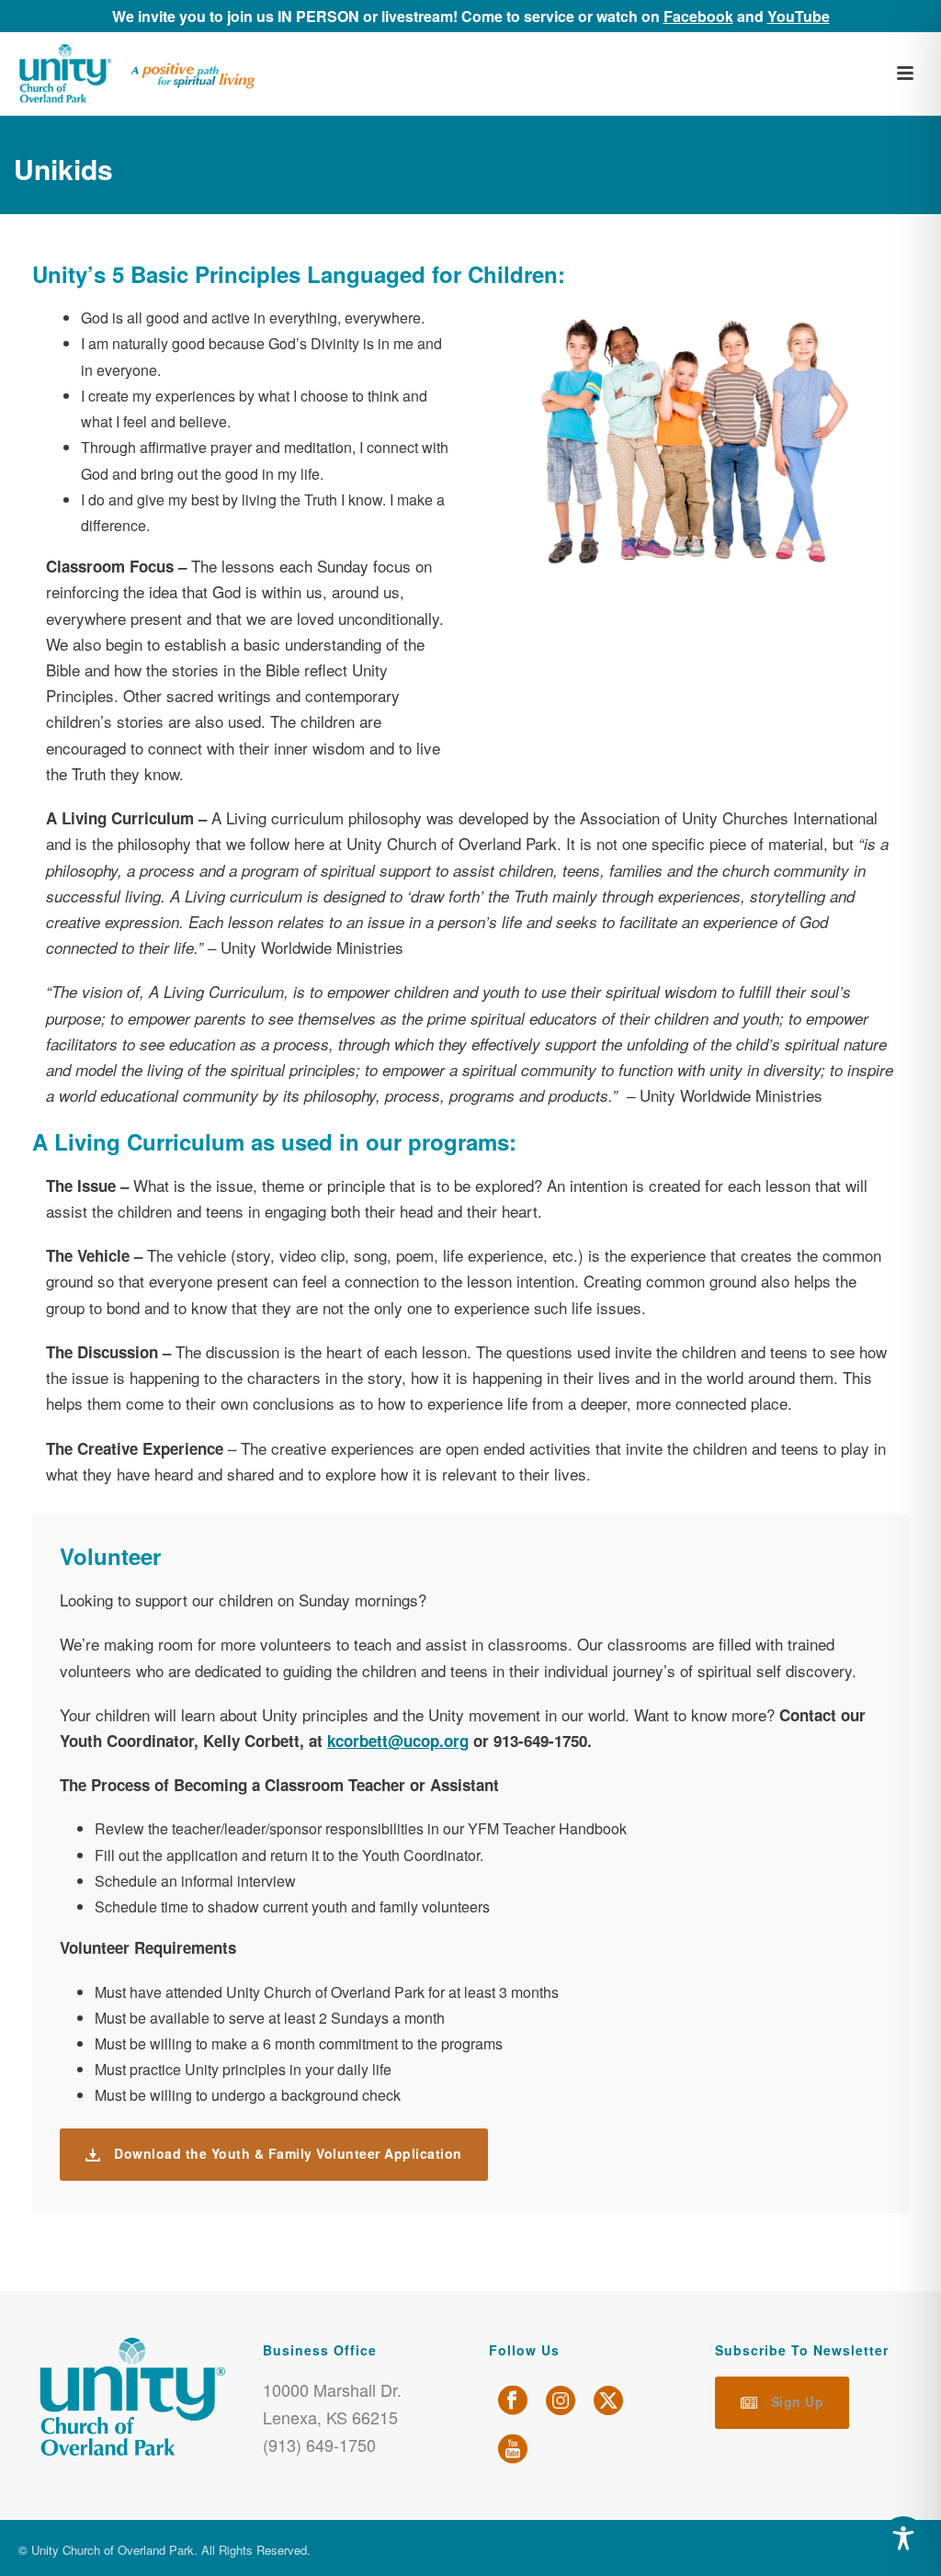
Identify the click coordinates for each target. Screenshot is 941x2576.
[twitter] (608, 2401)
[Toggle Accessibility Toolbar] (903, 2538)
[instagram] (561, 2401)
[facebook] (513, 2401)
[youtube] (513, 2450)
